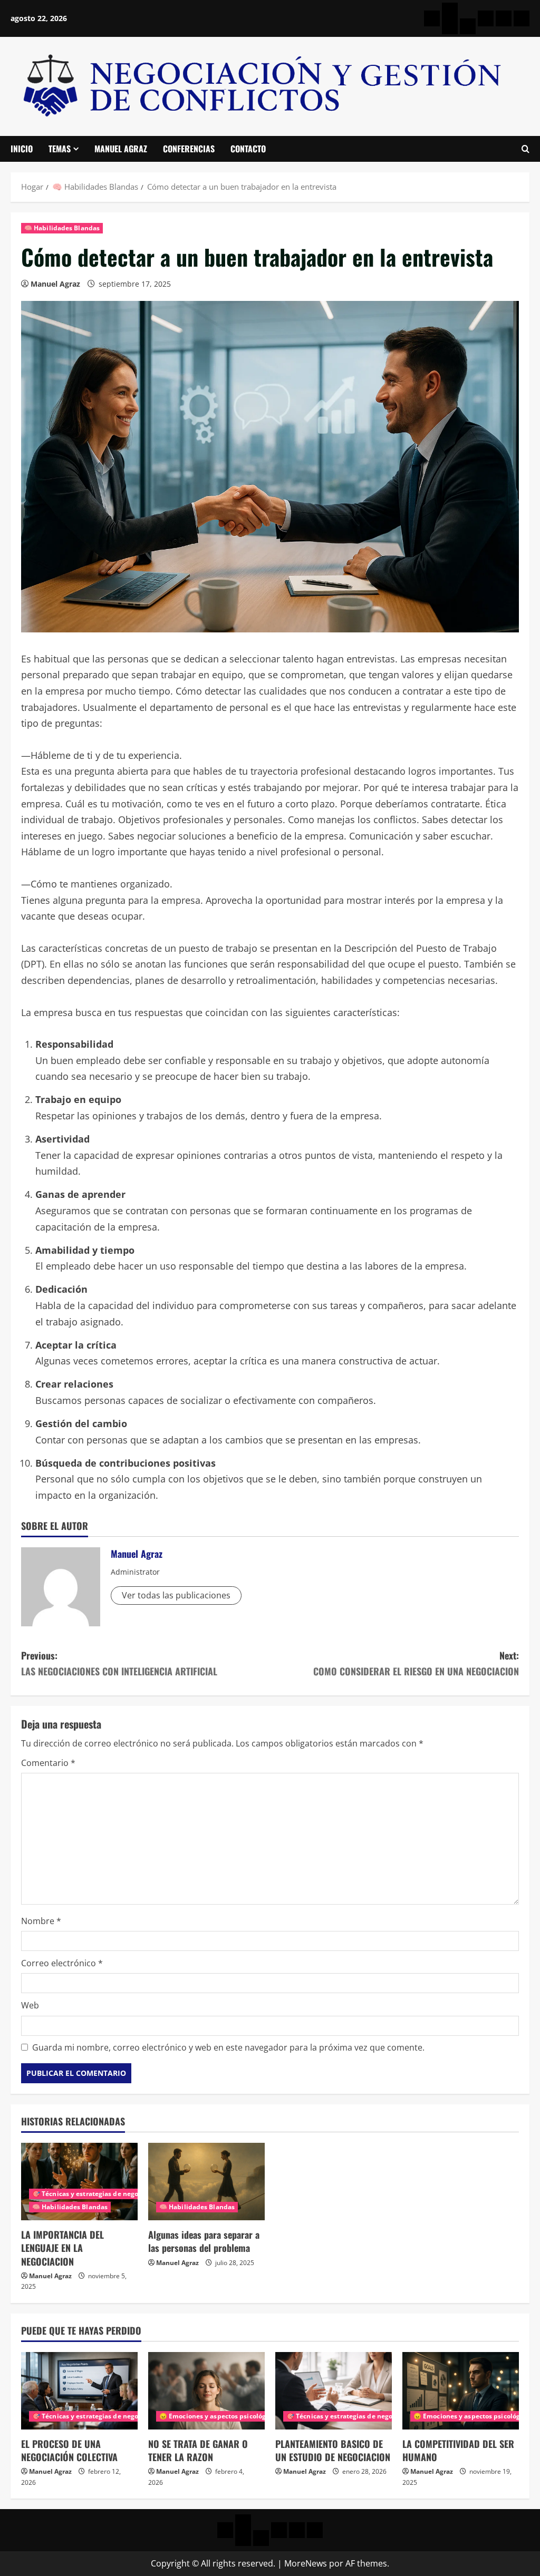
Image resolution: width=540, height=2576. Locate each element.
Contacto (248, 149)
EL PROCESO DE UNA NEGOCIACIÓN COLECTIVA (69, 2450)
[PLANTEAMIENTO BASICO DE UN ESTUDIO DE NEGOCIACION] (334, 2391)
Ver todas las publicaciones (176, 1595)
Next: (416, 1663)
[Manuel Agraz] (486, 18)
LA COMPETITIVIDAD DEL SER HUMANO (458, 2450)
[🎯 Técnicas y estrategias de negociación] (450, 26)
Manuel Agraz (121, 149)
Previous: (119, 1663)
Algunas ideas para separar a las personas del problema (204, 2241)
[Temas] (450, 11)
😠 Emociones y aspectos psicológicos (219, 2416)
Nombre (41, 1921)
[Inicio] (432, 18)
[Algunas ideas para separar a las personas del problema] (206, 2182)
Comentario (48, 1763)
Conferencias (189, 149)
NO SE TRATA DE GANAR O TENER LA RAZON (198, 2450)
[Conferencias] (504, 18)
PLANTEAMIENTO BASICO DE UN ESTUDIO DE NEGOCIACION (333, 2450)
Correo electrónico (62, 1963)
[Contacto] (522, 18)
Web (30, 2005)
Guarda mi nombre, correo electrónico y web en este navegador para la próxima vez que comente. (228, 2047)
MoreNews (306, 2563)
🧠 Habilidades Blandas (62, 228)
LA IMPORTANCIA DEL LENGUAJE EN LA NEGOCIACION (62, 2248)
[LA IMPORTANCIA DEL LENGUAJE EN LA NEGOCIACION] (79, 2182)
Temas (60, 149)
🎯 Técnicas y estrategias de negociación (97, 2194)
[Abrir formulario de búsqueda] (525, 149)
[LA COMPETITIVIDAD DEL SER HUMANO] (461, 2391)
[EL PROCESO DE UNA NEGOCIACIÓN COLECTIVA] (79, 2391)
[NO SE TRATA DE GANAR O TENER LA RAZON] (206, 2391)
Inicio (22, 149)
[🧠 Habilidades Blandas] (468, 26)
